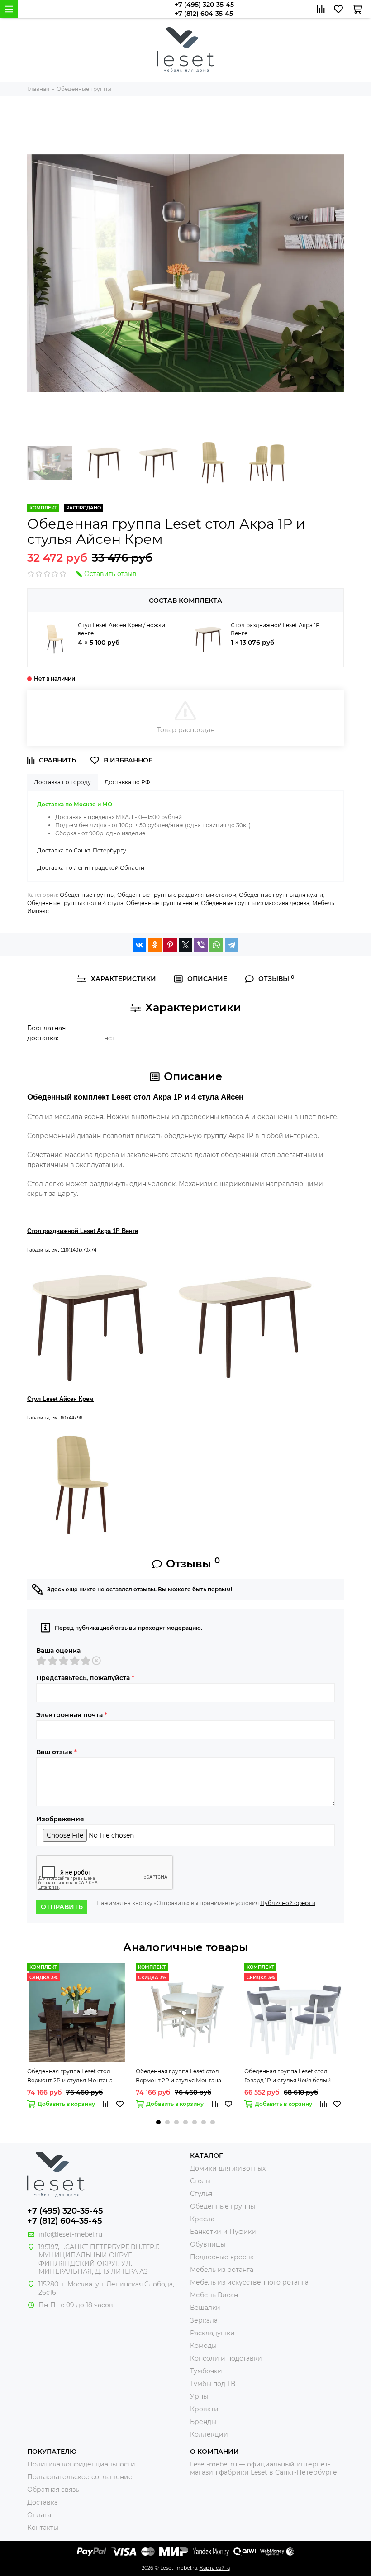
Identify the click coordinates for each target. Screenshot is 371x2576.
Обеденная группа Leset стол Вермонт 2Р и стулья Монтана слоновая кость (178, 2076)
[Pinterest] (170, 945)
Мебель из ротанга (222, 2270)
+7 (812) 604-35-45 (204, 14)
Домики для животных (228, 2168)
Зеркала (204, 2320)
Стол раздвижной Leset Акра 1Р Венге (275, 629)
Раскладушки (212, 2333)
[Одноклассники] (155, 945)
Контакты (43, 2528)
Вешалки (205, 2308)
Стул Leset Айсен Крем (60, 1399)
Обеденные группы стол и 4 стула (75, 903)
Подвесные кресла (222, 2257)
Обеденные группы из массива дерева (255, 903)
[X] (185, 945)
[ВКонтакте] (139, 945)
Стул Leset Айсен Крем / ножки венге (121, 629)
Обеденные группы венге (162, 903)
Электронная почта (72, 1715)
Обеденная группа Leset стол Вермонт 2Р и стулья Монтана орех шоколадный (70, 2076)
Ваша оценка (58, 1651)
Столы (200, 2181)
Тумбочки (206, 2371)
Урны (199, 2396)
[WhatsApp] (216, 945)
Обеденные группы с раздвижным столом (177, 895)
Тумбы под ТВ (213, 2384)
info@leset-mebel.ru (70, 2234)
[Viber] (201, 945)
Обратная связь (53, 2490)
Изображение (60, 1819)
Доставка (43, 2502)
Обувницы (208, 2244)
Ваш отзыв (57, 1752)
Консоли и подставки (226, 2358)
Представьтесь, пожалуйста (85, 1678)
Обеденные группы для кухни (281, 895)
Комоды (203, 2346)
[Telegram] (232, 945)
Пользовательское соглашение (80, 2477)
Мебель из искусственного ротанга (249, 2282)
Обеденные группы (87, 895)
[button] (158, 2122)
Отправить (62, 1907)
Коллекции (209, 2434)
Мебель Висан (214, 2295)
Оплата (39, 2515)
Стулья (201, 2194)
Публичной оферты (288, 1903)
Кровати (204, 2409)
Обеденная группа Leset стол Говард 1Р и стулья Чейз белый (288, 2076)
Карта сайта (215, 2568)
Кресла (202, 2219)
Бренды (203, 2422)
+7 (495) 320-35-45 (204, 5)
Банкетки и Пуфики (223, 2232)
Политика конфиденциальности (81, 2464)
